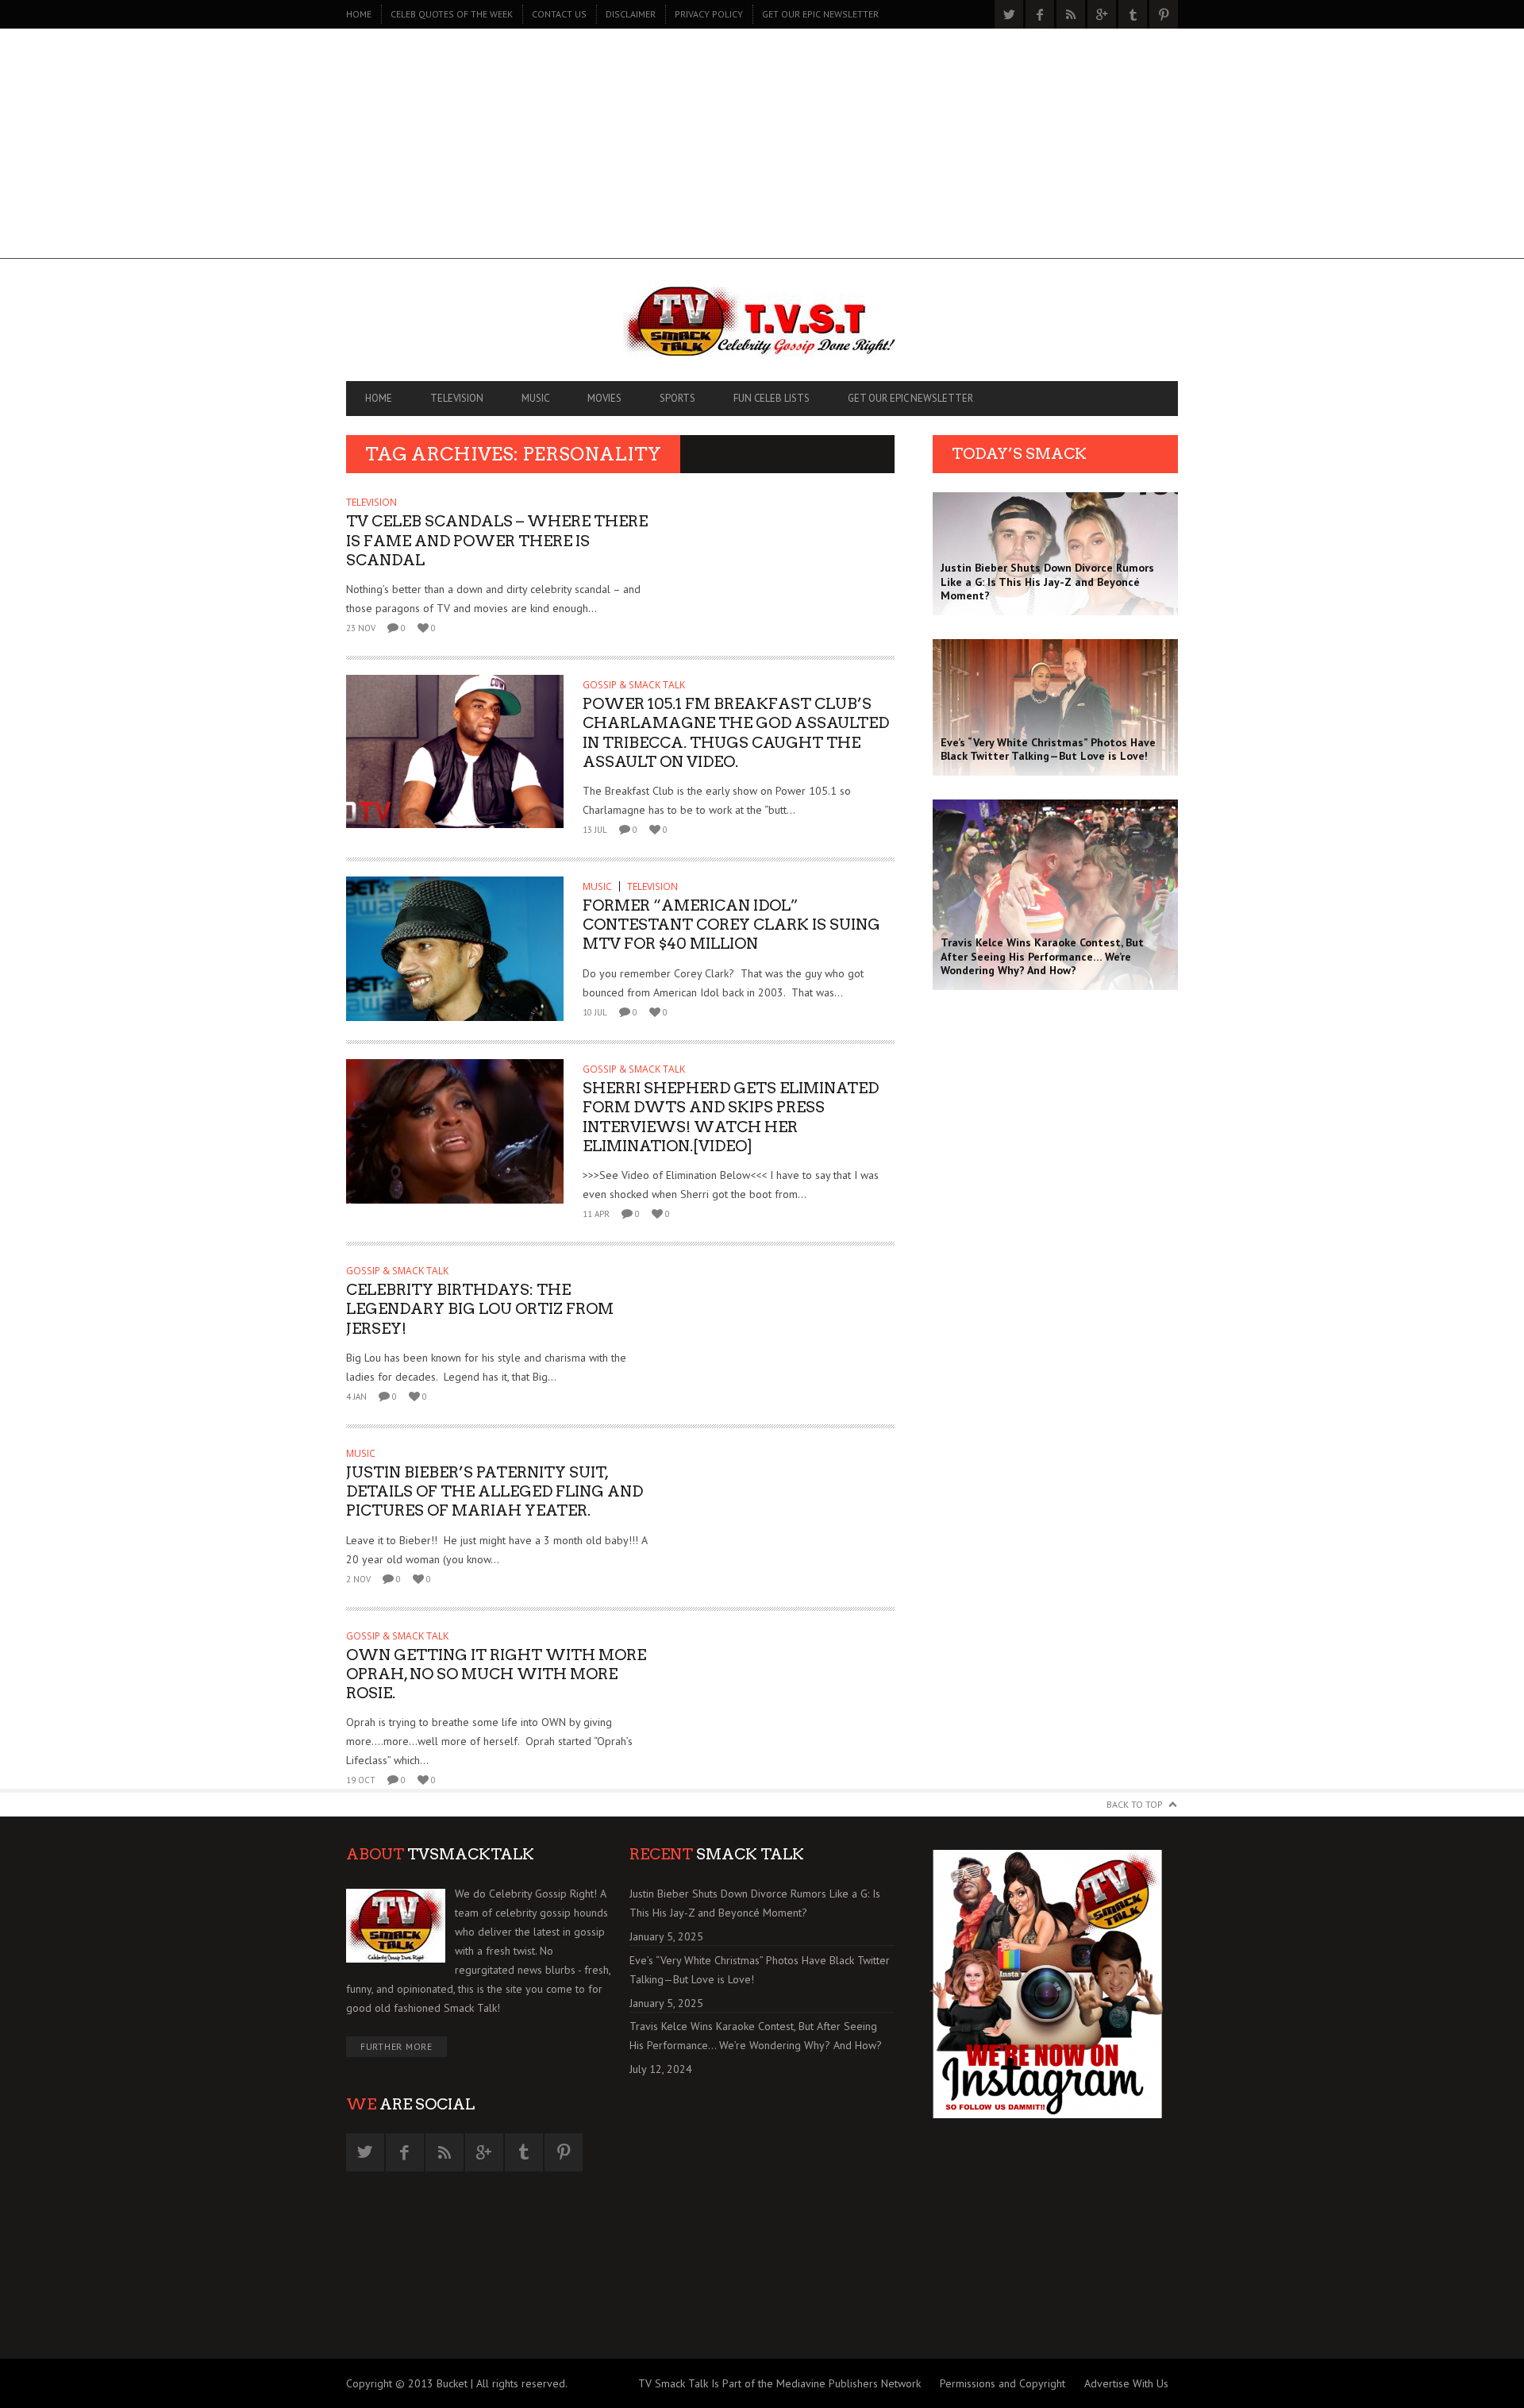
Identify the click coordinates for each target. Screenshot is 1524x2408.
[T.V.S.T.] (762, 324)
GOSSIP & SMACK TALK (634, 685)
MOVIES (604, 398)
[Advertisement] (762, 148)
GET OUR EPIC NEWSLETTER (820, 14)
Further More (396, 2046)
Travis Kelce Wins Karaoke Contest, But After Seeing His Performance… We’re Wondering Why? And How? (756, 2036)
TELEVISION (457, 398)
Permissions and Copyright (1003, 2383)
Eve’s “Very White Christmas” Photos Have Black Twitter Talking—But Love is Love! (760, 1970)
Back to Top (1135, 1804)
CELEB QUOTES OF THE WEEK (452, 14)
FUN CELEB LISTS (772, 398)
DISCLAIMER (631, 14)
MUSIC (535, 398)
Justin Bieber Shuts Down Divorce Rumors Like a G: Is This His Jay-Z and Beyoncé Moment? (755, 1903)
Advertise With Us (1126, 2383)
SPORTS (677, 398)
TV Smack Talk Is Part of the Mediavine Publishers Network (779, 2383)
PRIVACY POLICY (709, 14)
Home (359, 14)
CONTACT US (559, 14)
